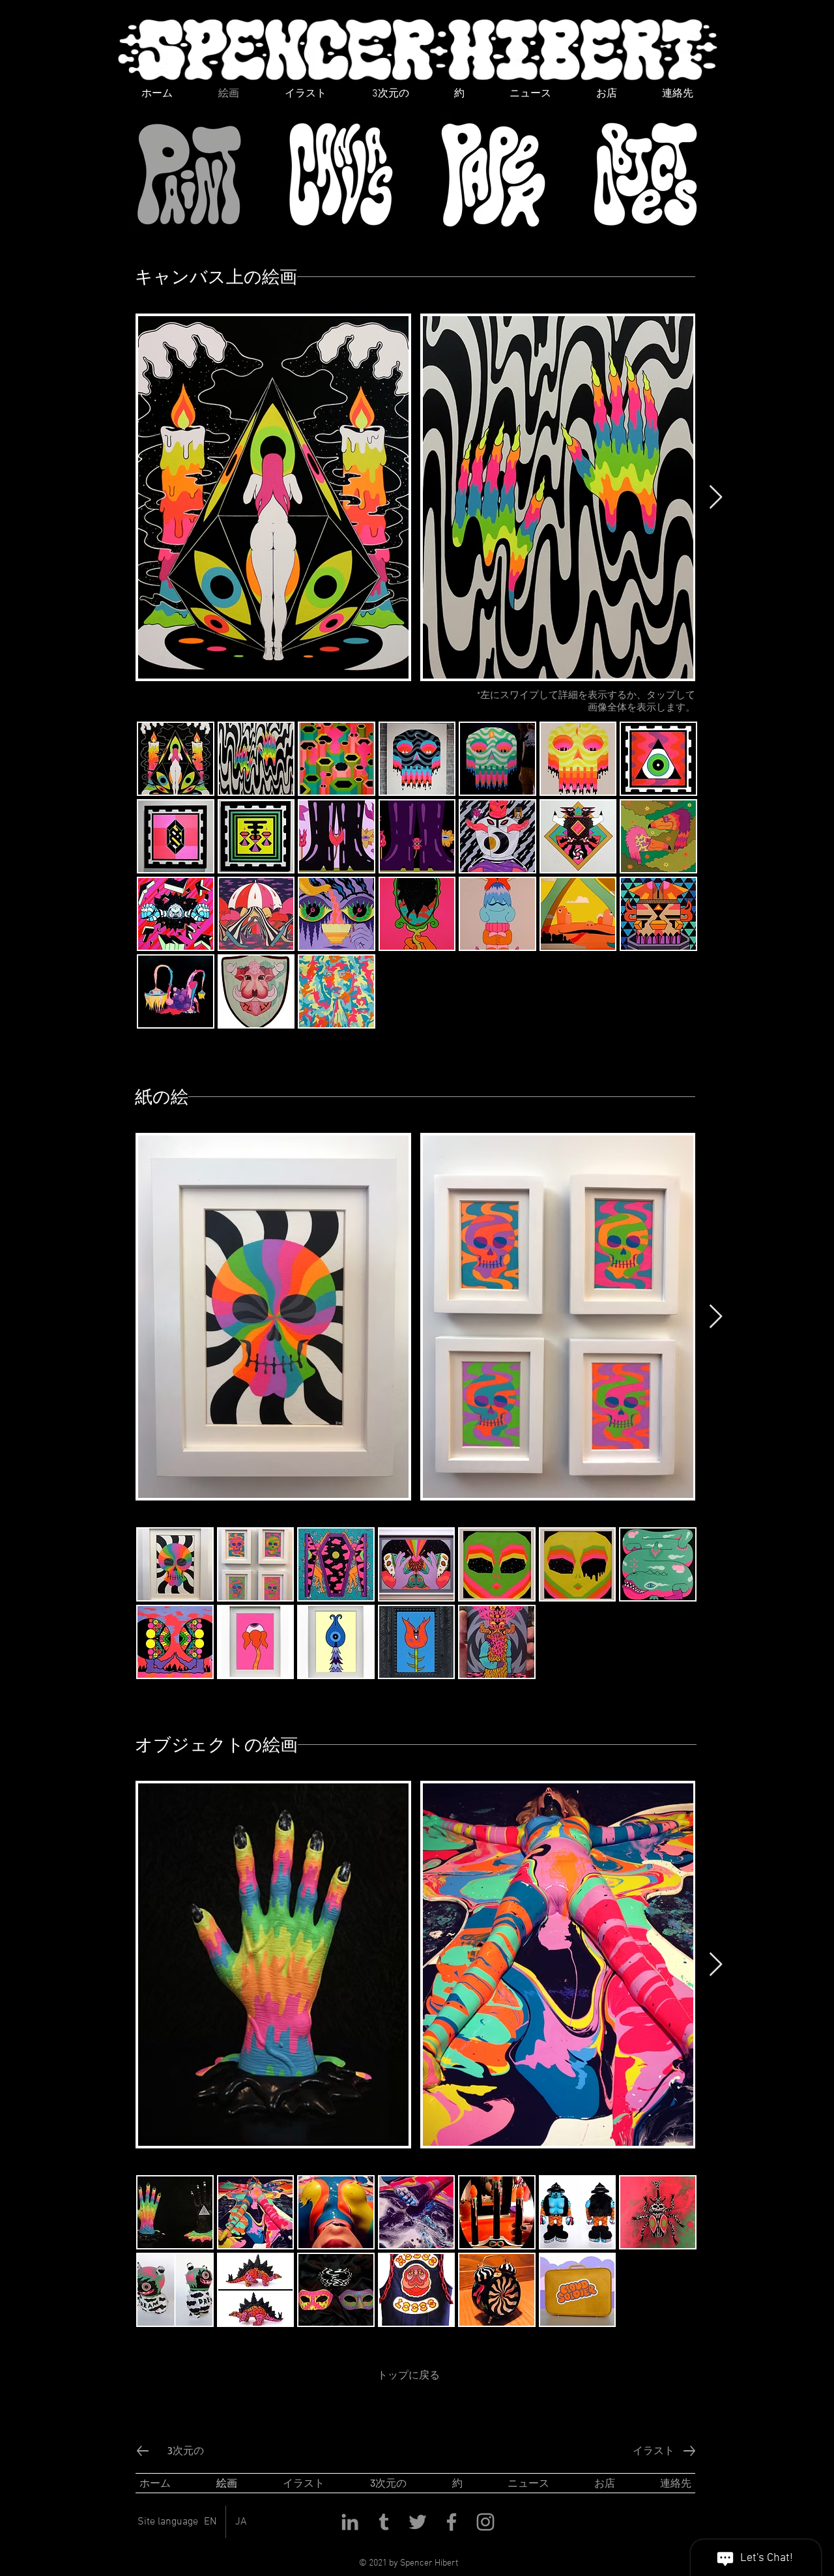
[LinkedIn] (350, 2522)
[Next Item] (716, 498)
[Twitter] (418, 2522)
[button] (176, 759)
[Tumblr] (384, 2522)
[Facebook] (452, 2522)
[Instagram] (485, 2522)
